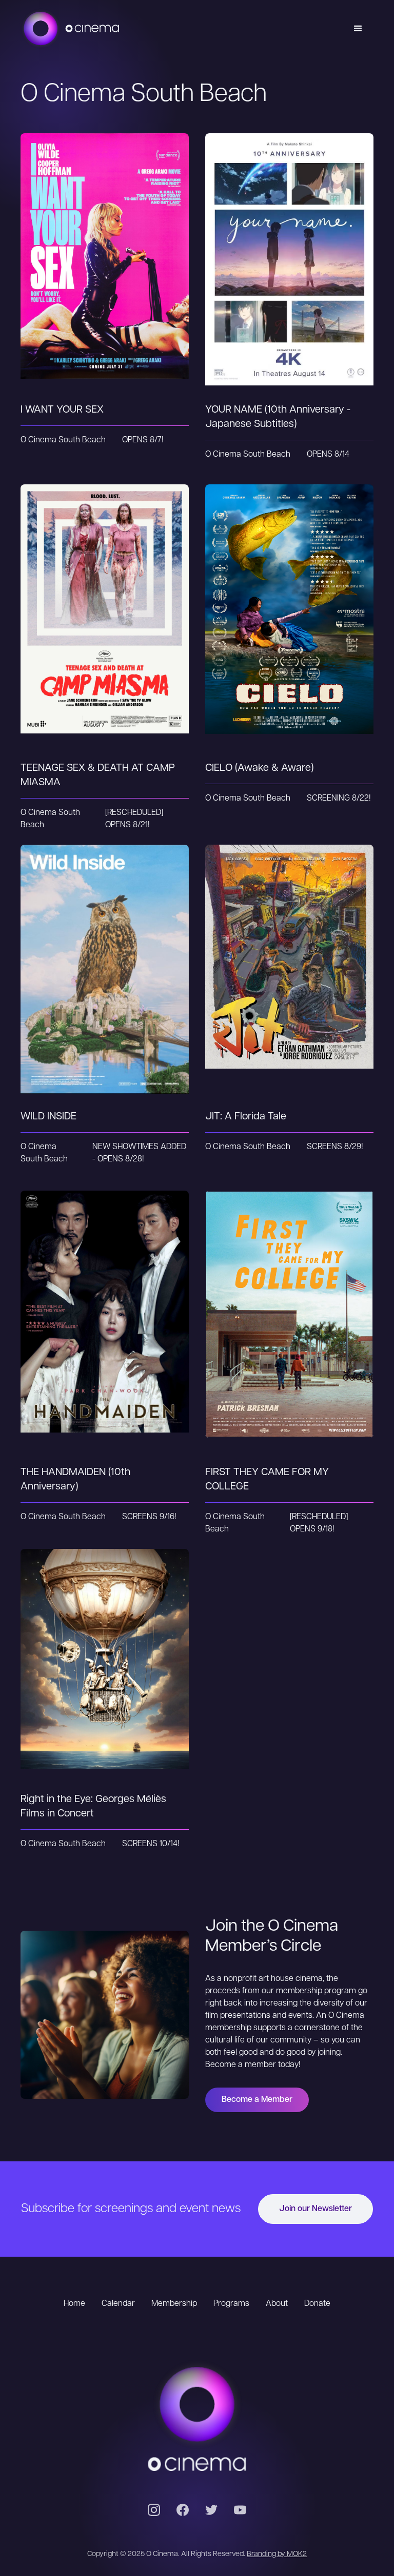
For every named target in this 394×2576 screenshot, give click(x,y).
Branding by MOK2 (277, 2554)
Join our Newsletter (316, 2209)
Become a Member (257, 2100)
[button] (358, 29)
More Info (105, 284)
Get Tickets (105, 243)
